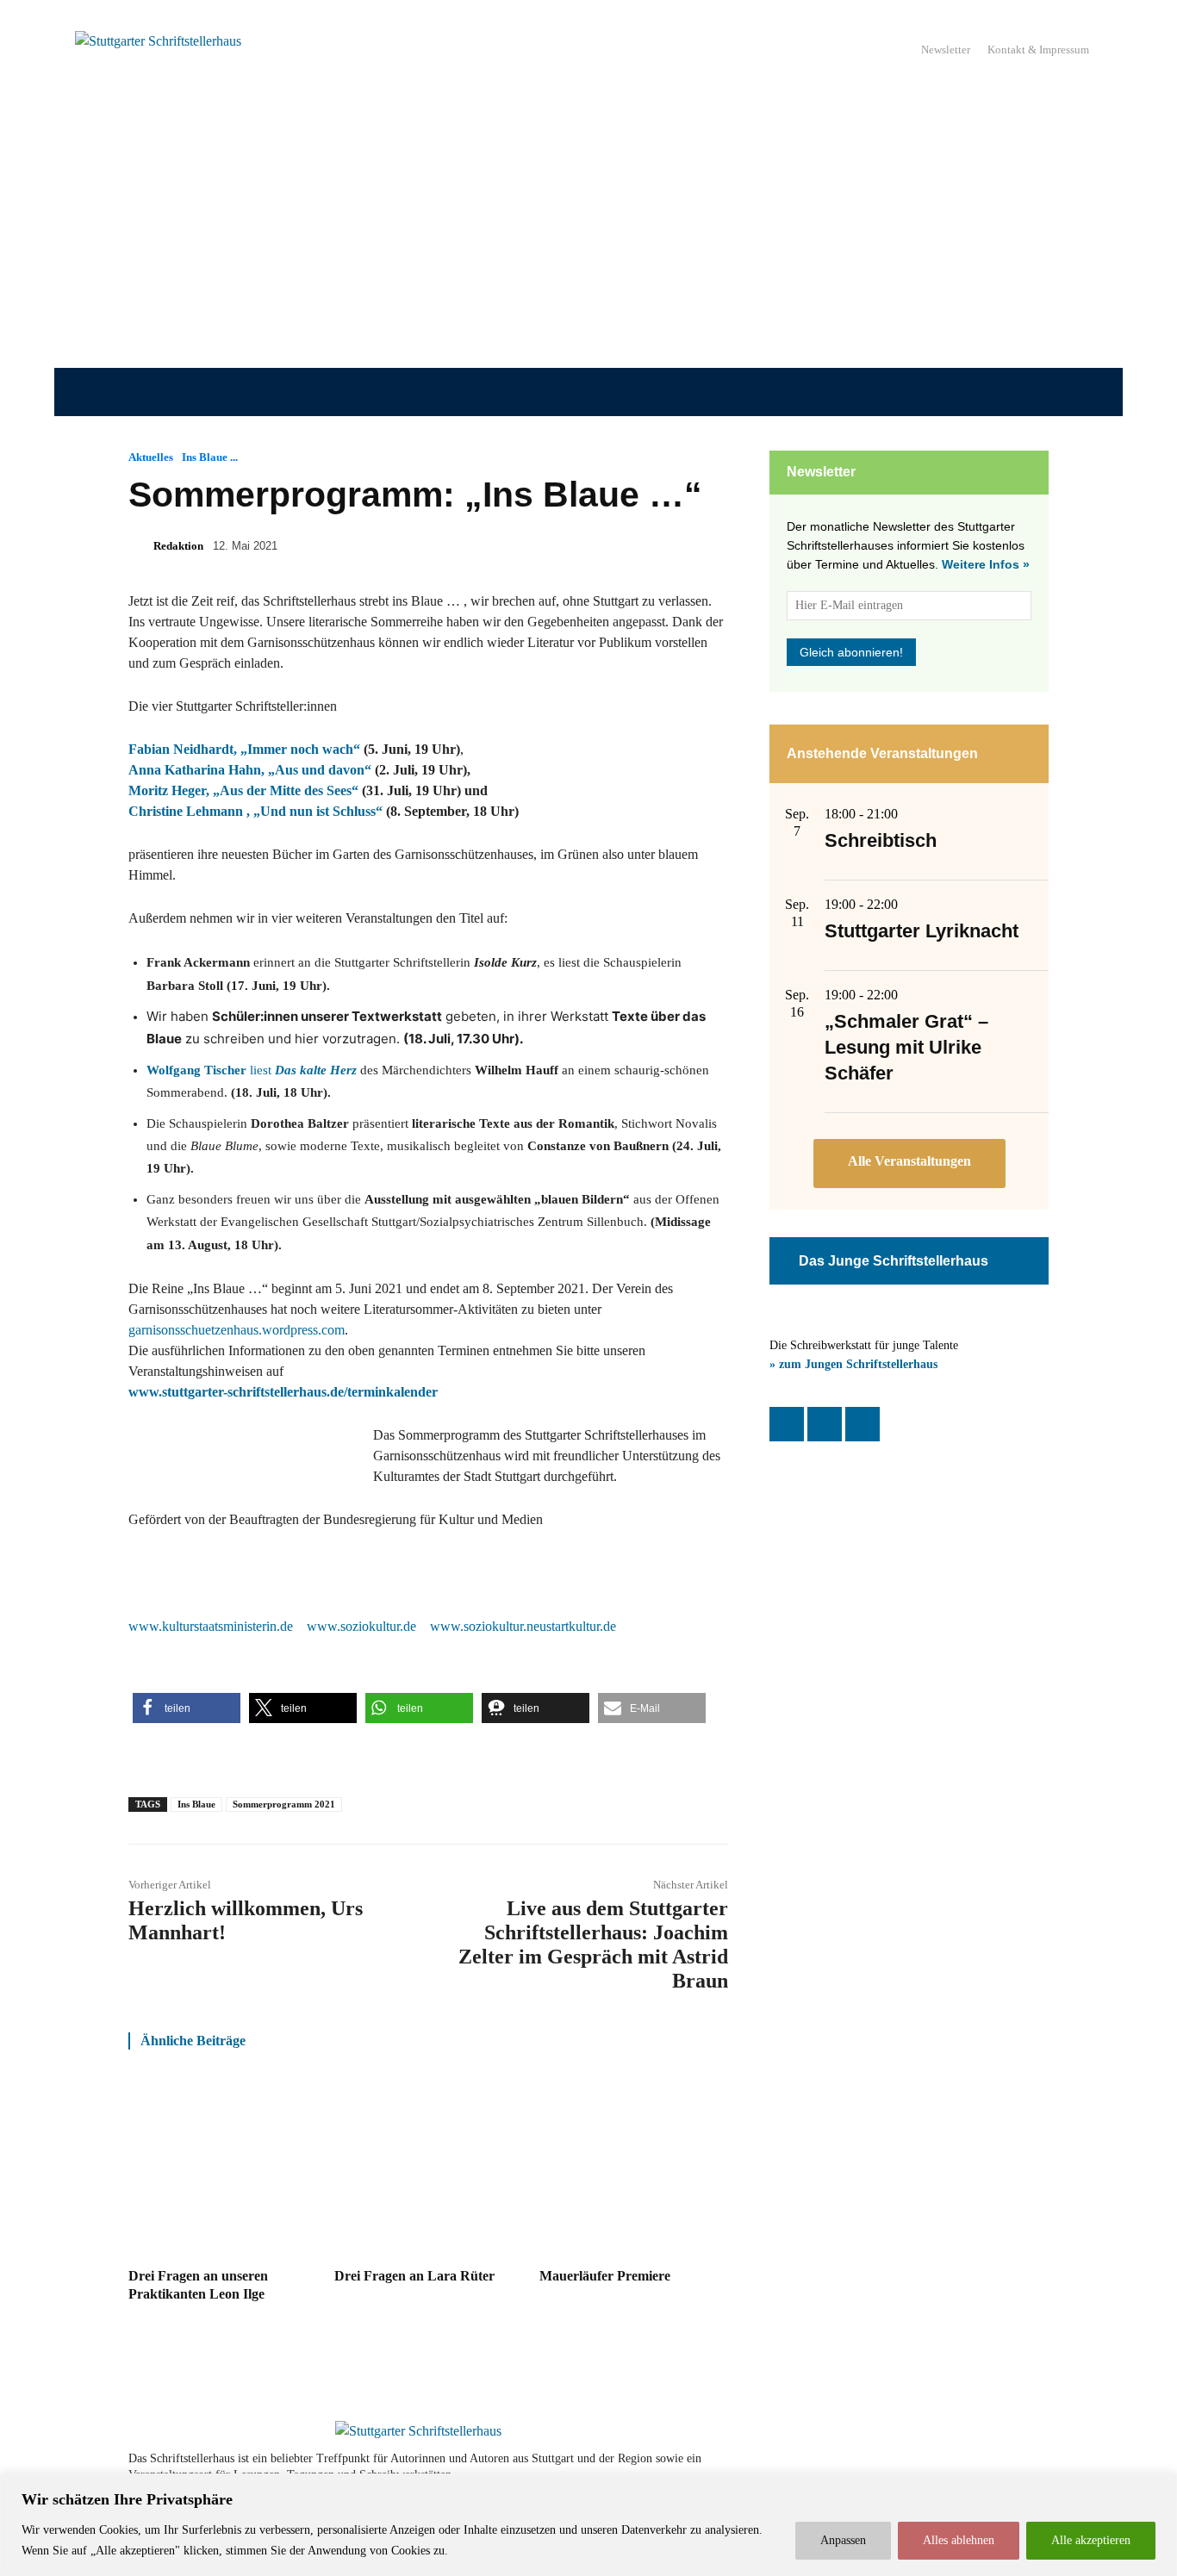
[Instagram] (825, 1424)
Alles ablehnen (959, 2540)
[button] (187, 1708)
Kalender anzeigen (909, 1164)
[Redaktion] (140, 546)
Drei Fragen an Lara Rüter (414, 2276)
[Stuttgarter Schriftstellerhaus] (418, 2431)
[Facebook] (787, 1424)
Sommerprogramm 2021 (284, 1804)
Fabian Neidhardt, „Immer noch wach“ (244, 749)
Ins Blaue (196, 1804)
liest (252, 1070)
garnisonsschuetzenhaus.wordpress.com (237, 1330)
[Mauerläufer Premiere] (634, 2168)
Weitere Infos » (986, 564)
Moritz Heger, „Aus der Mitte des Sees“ (243, 790)
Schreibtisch (881, 840)
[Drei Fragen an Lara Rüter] (429, 2168)
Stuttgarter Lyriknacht (922, 931)
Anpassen (843, 2540)
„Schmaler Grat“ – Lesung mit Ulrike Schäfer (906, 1047)
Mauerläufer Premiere (605, 2276)
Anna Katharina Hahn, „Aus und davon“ (250, 770)
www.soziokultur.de (361, 1626)
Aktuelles (151, 457)
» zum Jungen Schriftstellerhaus (853, 1364)
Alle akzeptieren (1091, 2540)
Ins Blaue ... (210, 457)
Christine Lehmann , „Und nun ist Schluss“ (255, 811)
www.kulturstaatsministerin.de (211, 1626)
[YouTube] (863, 1424)
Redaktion (178, 546)
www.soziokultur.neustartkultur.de (523, 1626)
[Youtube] (987, 2467)
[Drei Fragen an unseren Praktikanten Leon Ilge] (223, 2168)
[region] (588, 2525)
